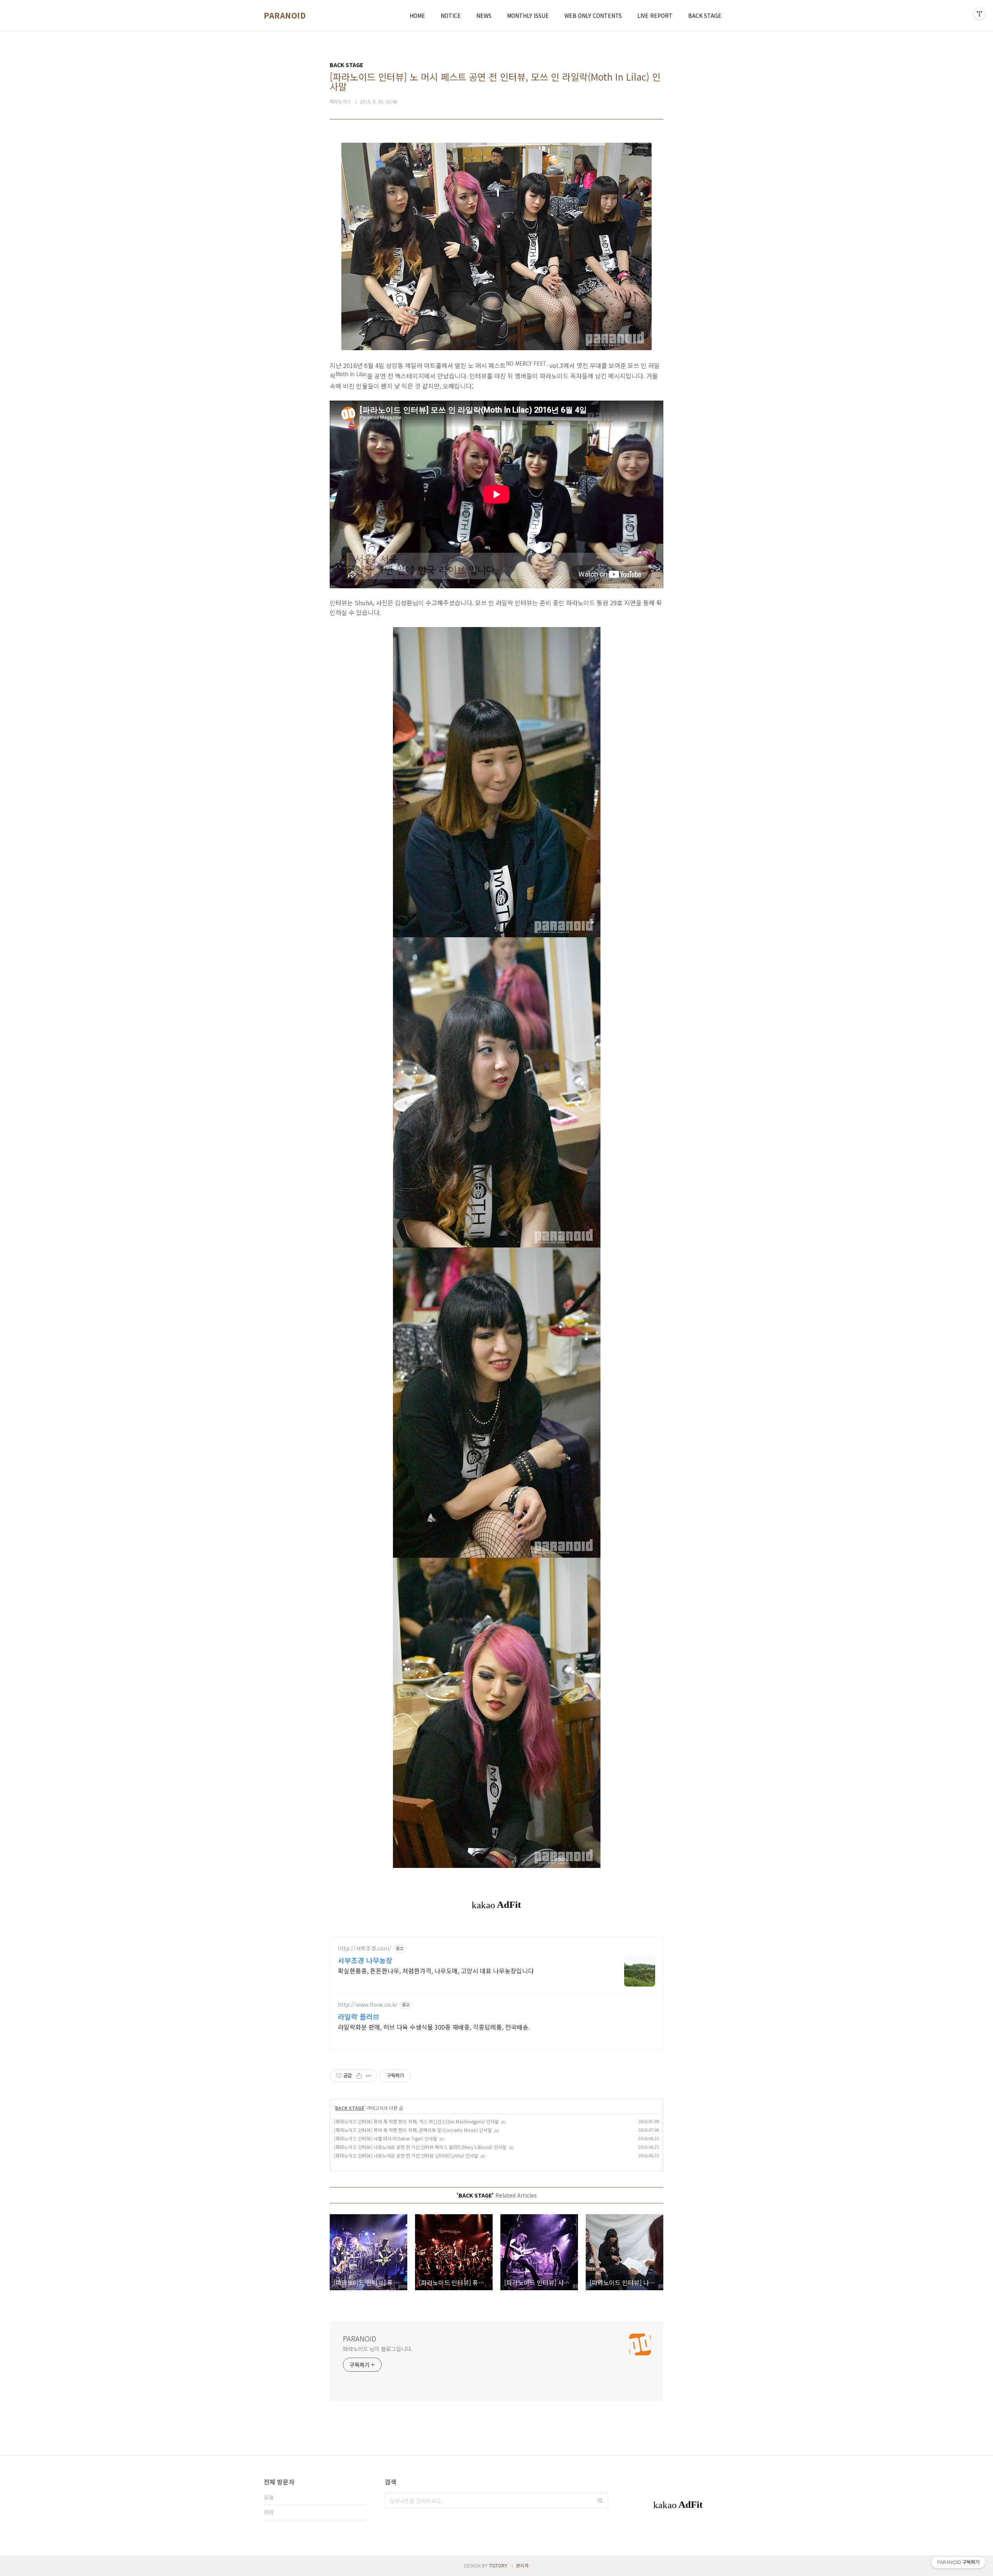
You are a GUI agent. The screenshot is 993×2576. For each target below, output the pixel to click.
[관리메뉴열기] (979, 14)
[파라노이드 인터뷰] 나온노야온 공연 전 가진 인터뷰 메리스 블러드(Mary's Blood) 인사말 (420, 2147)
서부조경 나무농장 (365, 1960)
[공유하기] (359, 2076)
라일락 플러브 (359, 2016)
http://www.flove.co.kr (368, 2005)
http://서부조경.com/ (365, 1948)
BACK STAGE (705, 16)
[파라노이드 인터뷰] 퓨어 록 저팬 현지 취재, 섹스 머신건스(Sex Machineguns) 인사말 (416, 2121)
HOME (417, 16)
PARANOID (285, 16)
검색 (600, 2501)
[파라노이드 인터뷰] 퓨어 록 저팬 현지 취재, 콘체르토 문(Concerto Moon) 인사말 (413, 2130)
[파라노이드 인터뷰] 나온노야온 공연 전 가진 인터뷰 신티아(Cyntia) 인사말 (406, 2155)
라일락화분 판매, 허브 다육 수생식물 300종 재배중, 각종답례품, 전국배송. (434, 2027)
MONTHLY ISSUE (528, 16)
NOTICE (451, 16)
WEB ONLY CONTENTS (593, 16)
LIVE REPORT (655, 16)
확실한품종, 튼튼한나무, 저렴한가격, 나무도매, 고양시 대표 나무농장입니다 (436, 1970)
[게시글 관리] (369, 2076)
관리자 (522, 2565)
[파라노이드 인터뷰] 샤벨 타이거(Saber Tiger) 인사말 (386, 2138)
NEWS (484, 16)
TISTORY (498, 2565)
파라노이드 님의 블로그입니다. (378, 2349)
